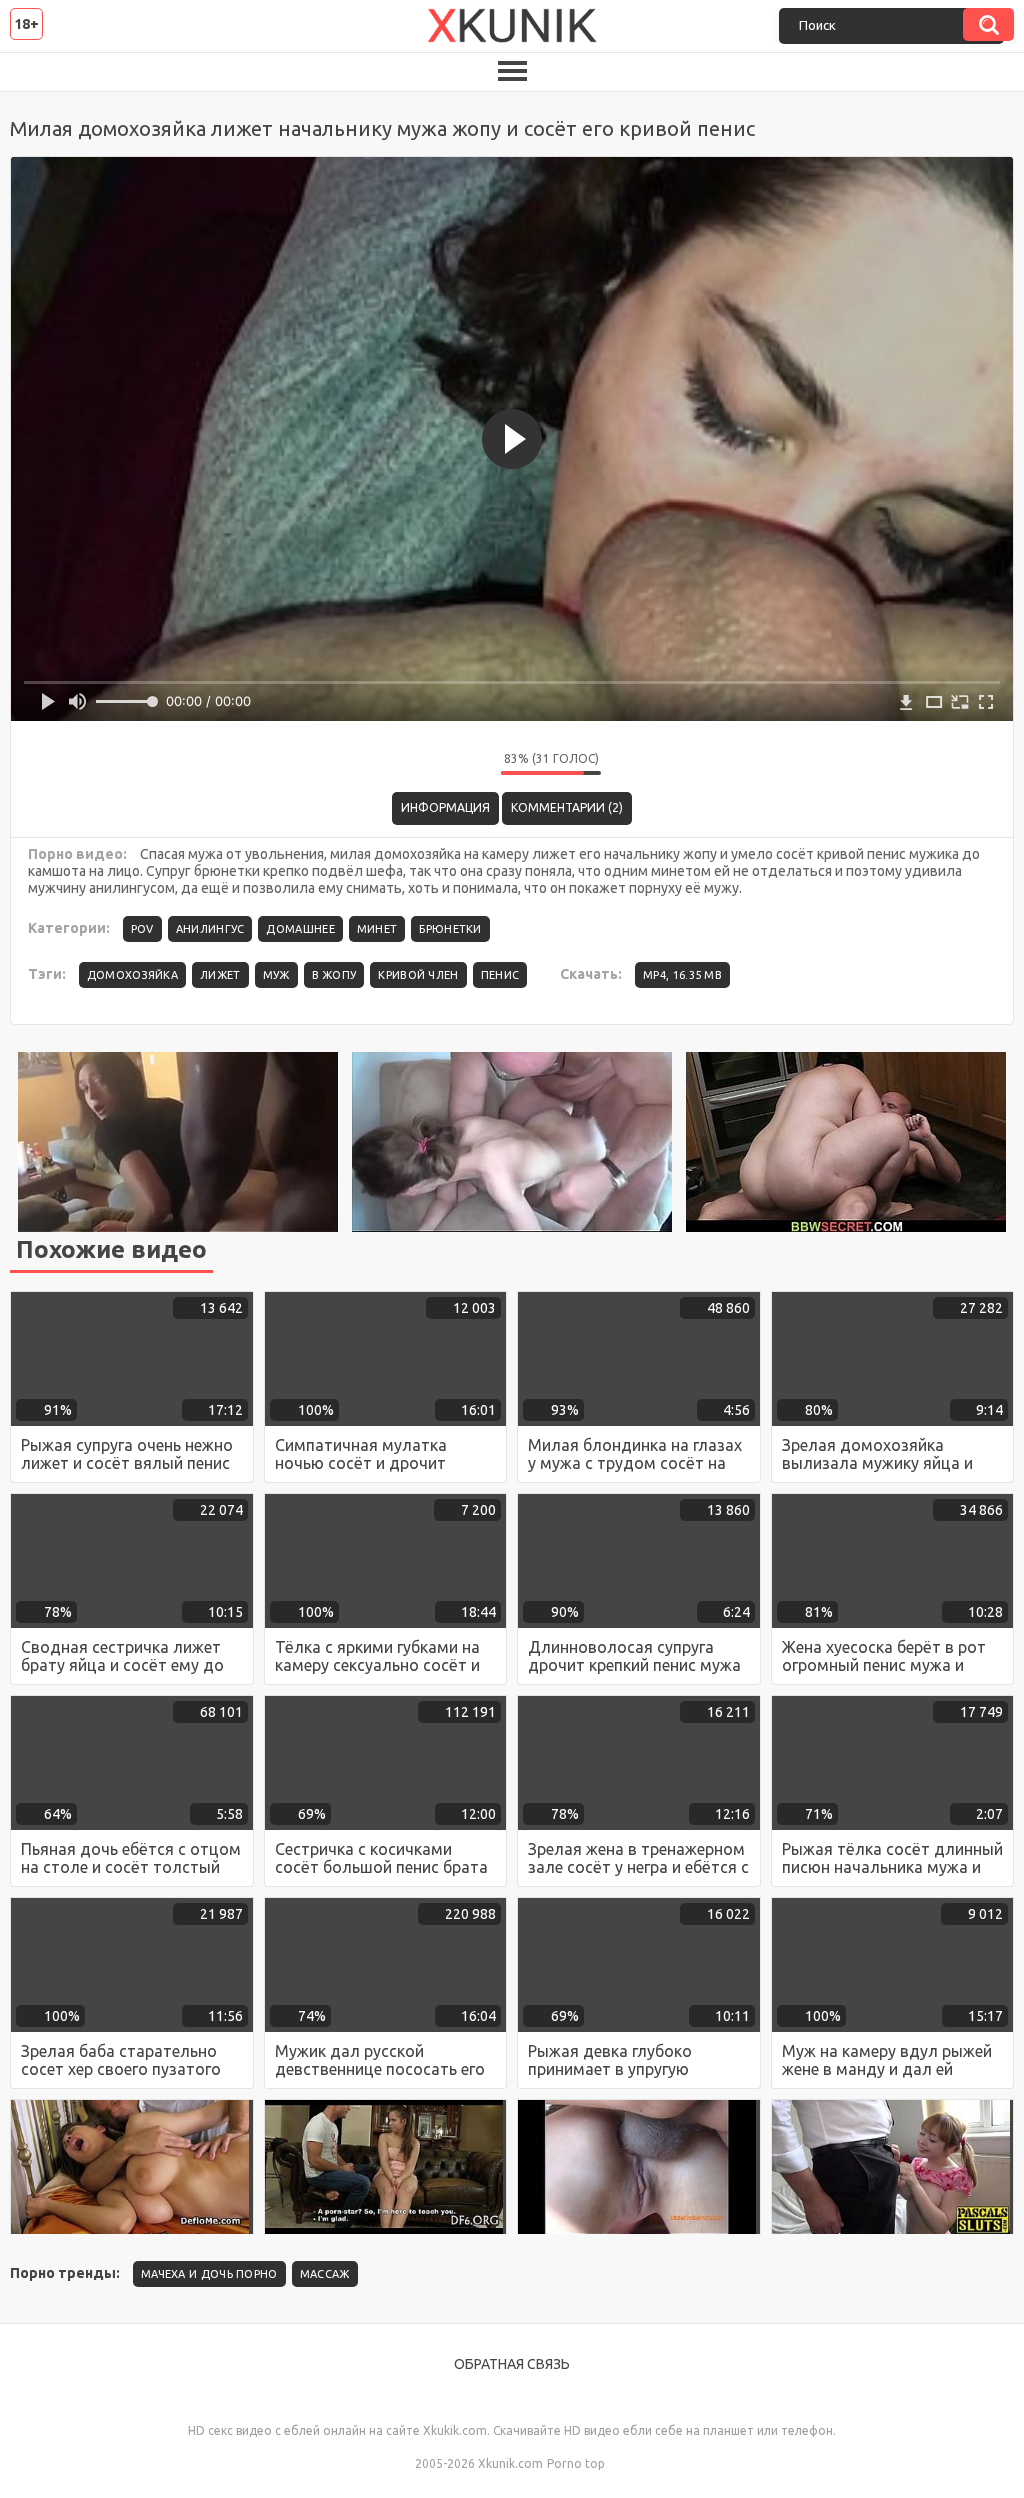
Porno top (576, 2463)
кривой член (418, 975)
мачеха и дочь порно (209, 2274)
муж (276, 975)
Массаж (325, 2274)
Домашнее (300, 929)
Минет (377, 929)
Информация (445, 807)
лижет (220, 975)
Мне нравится (426, 764)
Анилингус (210, 929)
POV (142, 929)
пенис (500, 975)
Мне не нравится (471, 764)
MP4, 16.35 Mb (682, 975)
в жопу (334, 975)
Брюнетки (450, 929)
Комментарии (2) (567, 807)
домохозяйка (132, 975)
